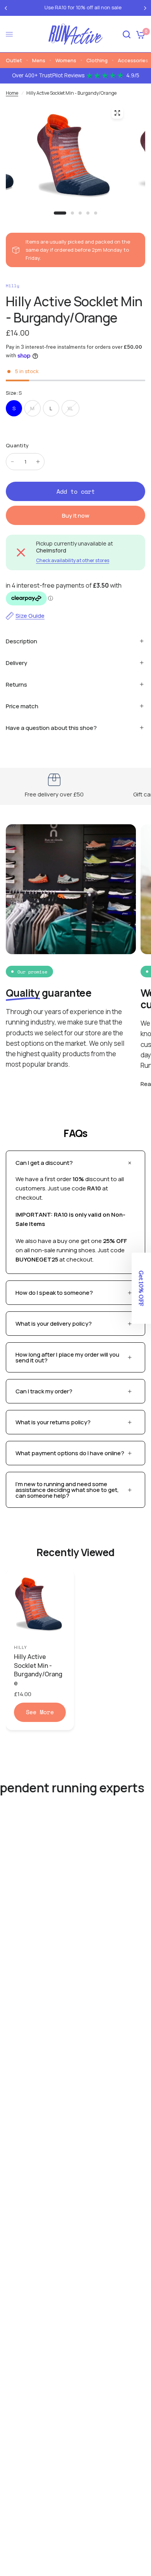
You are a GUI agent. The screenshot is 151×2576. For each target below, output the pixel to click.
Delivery (16, 663)
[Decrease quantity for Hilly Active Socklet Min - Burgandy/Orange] (12, 462)
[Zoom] (117, 113)
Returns (16, 684)
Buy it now (76, 516)
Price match (22, 706)
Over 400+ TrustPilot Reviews (76, 75)
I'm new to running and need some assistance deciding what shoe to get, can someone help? (67, 1490)
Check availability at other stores (73, 561)
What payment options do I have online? (70, 1453)
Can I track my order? (44, 1391)
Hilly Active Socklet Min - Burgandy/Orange (38, 1670)
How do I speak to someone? (54, 1293)
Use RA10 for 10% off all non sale (76, 7)
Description (21, 641)
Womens (66, 60)
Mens (39, 60)
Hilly (21, 1647)
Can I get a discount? (44, 1163)
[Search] (127, 34)
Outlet (14, 60)
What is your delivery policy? (54, 1324)
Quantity (17, 445)
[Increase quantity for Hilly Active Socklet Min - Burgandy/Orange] (38, 462)
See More (40, 1712)
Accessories (133, 60)
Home (12, 93)
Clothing (97, 60)
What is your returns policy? (53, 1422)
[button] (141, 1288)
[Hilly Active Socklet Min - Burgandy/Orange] (40, 1604)
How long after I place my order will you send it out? (67, 1357)
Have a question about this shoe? (51, 728)
